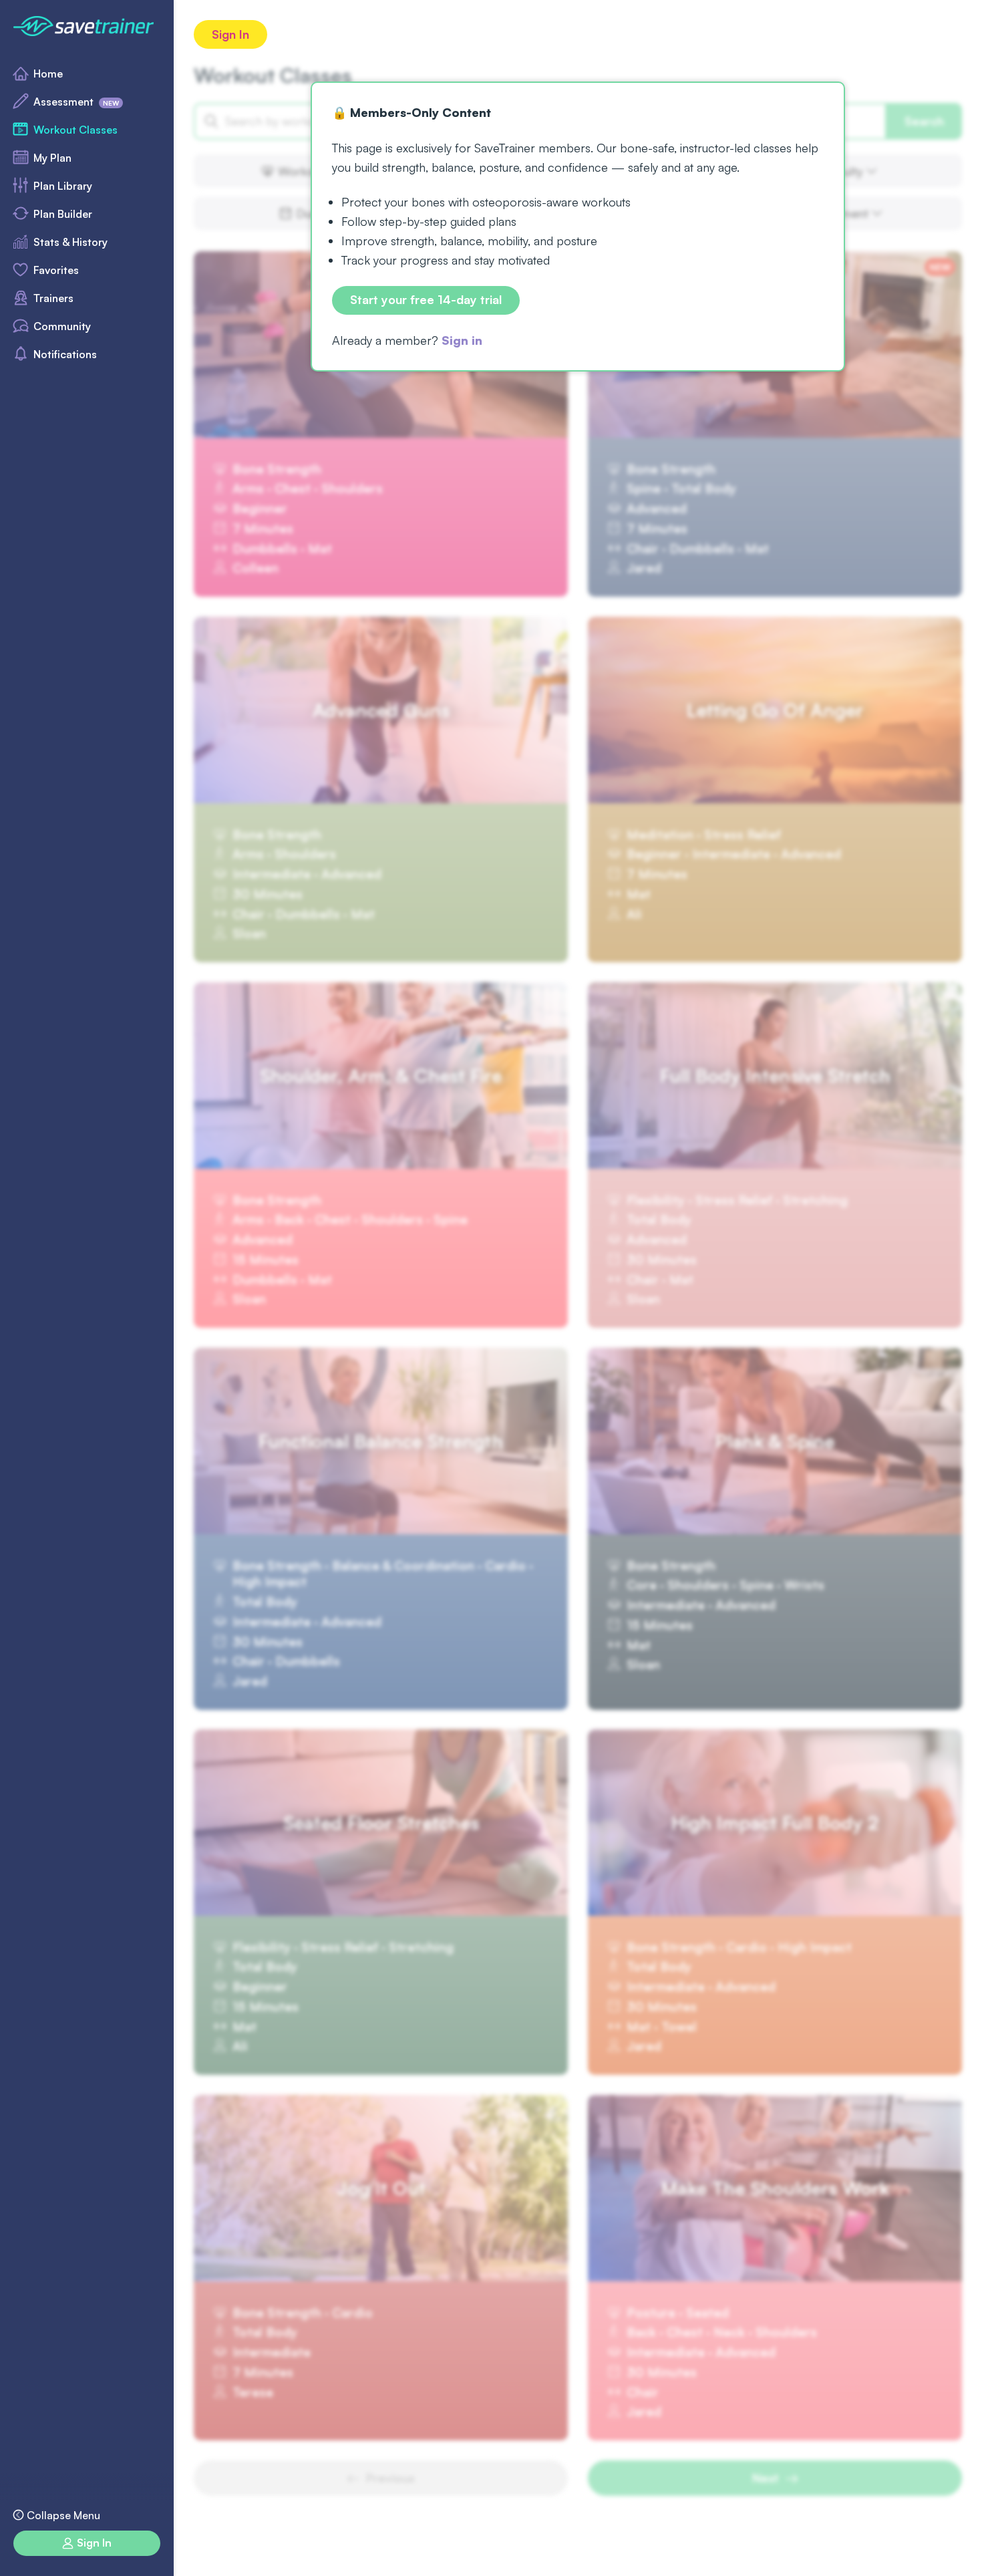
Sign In (230, 34)
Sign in (462, 340)
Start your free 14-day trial (426, 300)
